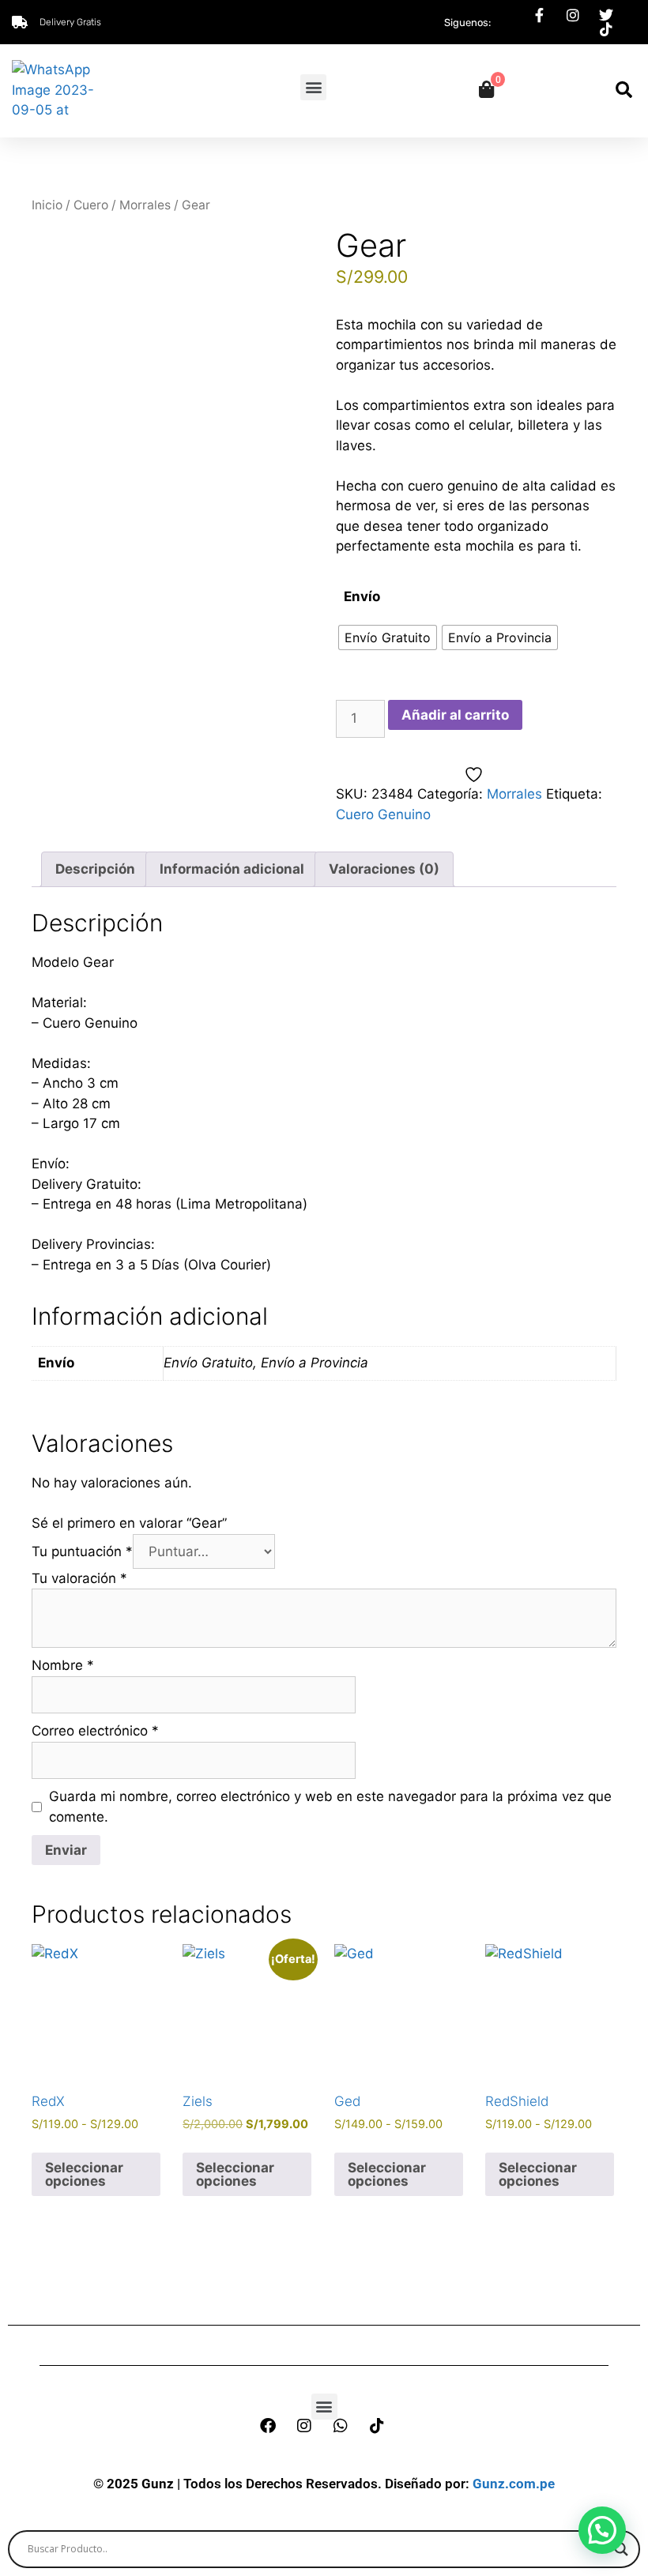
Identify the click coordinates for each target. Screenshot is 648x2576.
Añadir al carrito (455, 715)
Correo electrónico (95, 1731)
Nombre (63, 1665)
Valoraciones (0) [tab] (384, 869)
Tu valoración (79, 1578)
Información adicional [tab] (232, 869)
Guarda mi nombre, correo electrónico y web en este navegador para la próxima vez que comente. (330, 1807)
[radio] (388, 637)
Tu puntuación (82, 1551)
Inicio (47, 205)
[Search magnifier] (621, 2549)
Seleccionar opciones (84, 2174)
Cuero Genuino (383, 814)
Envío (362, 596)
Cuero (91, 205)
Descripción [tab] (95, 869)
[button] (313, 87)
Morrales (145, 205)
